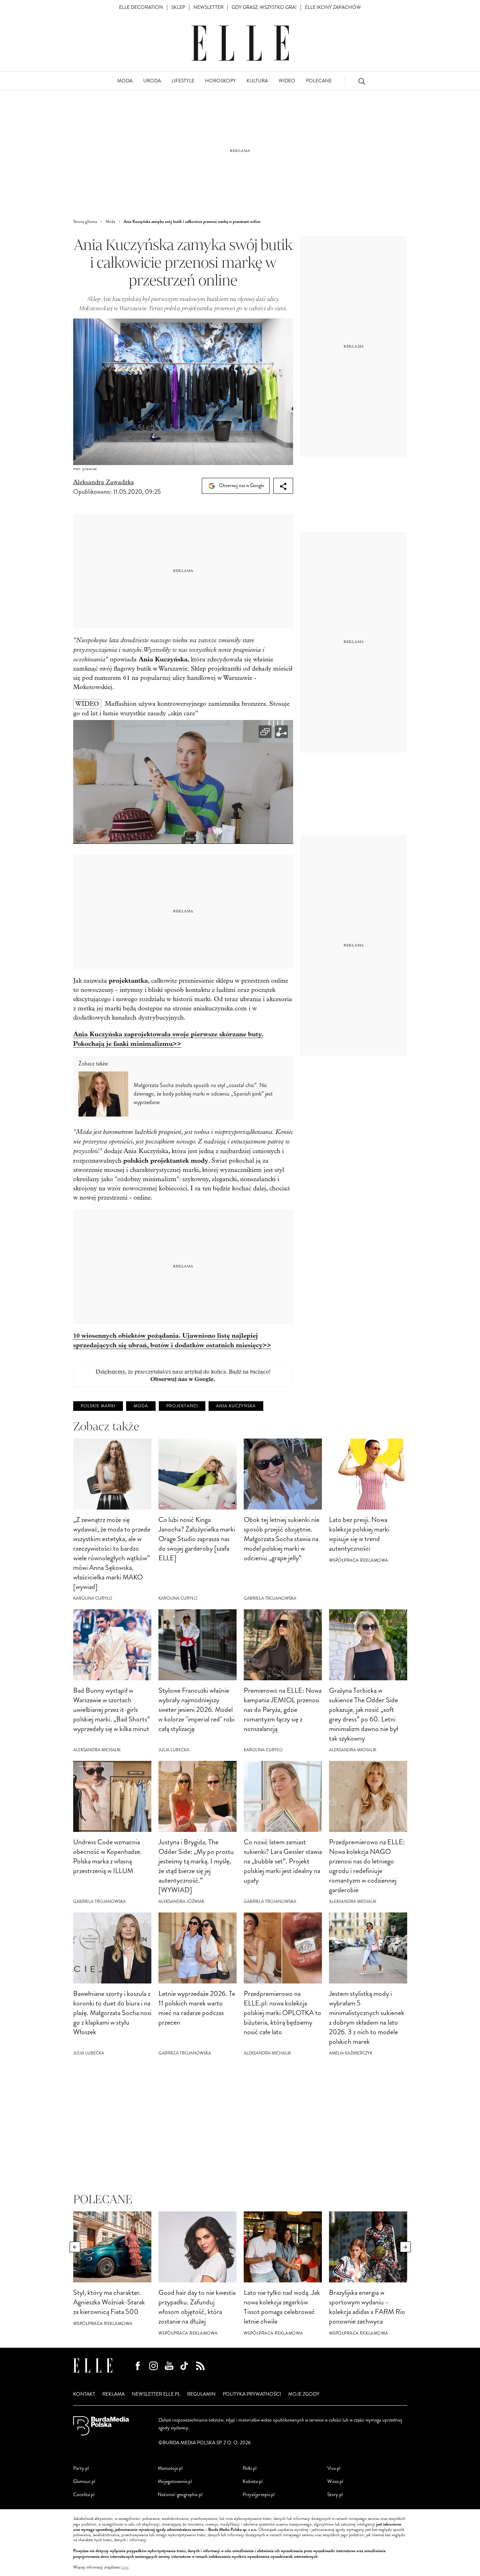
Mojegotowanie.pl (175, 2481)
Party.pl (81, 2468)
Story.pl (335, 2495)
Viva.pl (334, 2468)
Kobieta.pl (253, 2481)
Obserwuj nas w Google (241, 485)
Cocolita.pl (84, 2495)
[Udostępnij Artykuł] (283, 486)
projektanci (182, 1406)
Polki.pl (250, 2468)
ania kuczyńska (236, 1406)
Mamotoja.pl (170, 2468)
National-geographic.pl (180, 2495)
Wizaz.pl (335, 2481)
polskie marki (98, 1406)
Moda (141, 1406)
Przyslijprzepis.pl (259, 2495)
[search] (362, 81)
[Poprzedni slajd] (75, 2247)
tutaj (125, 2567)
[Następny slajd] (405, 2247)
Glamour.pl (84, 2481)
